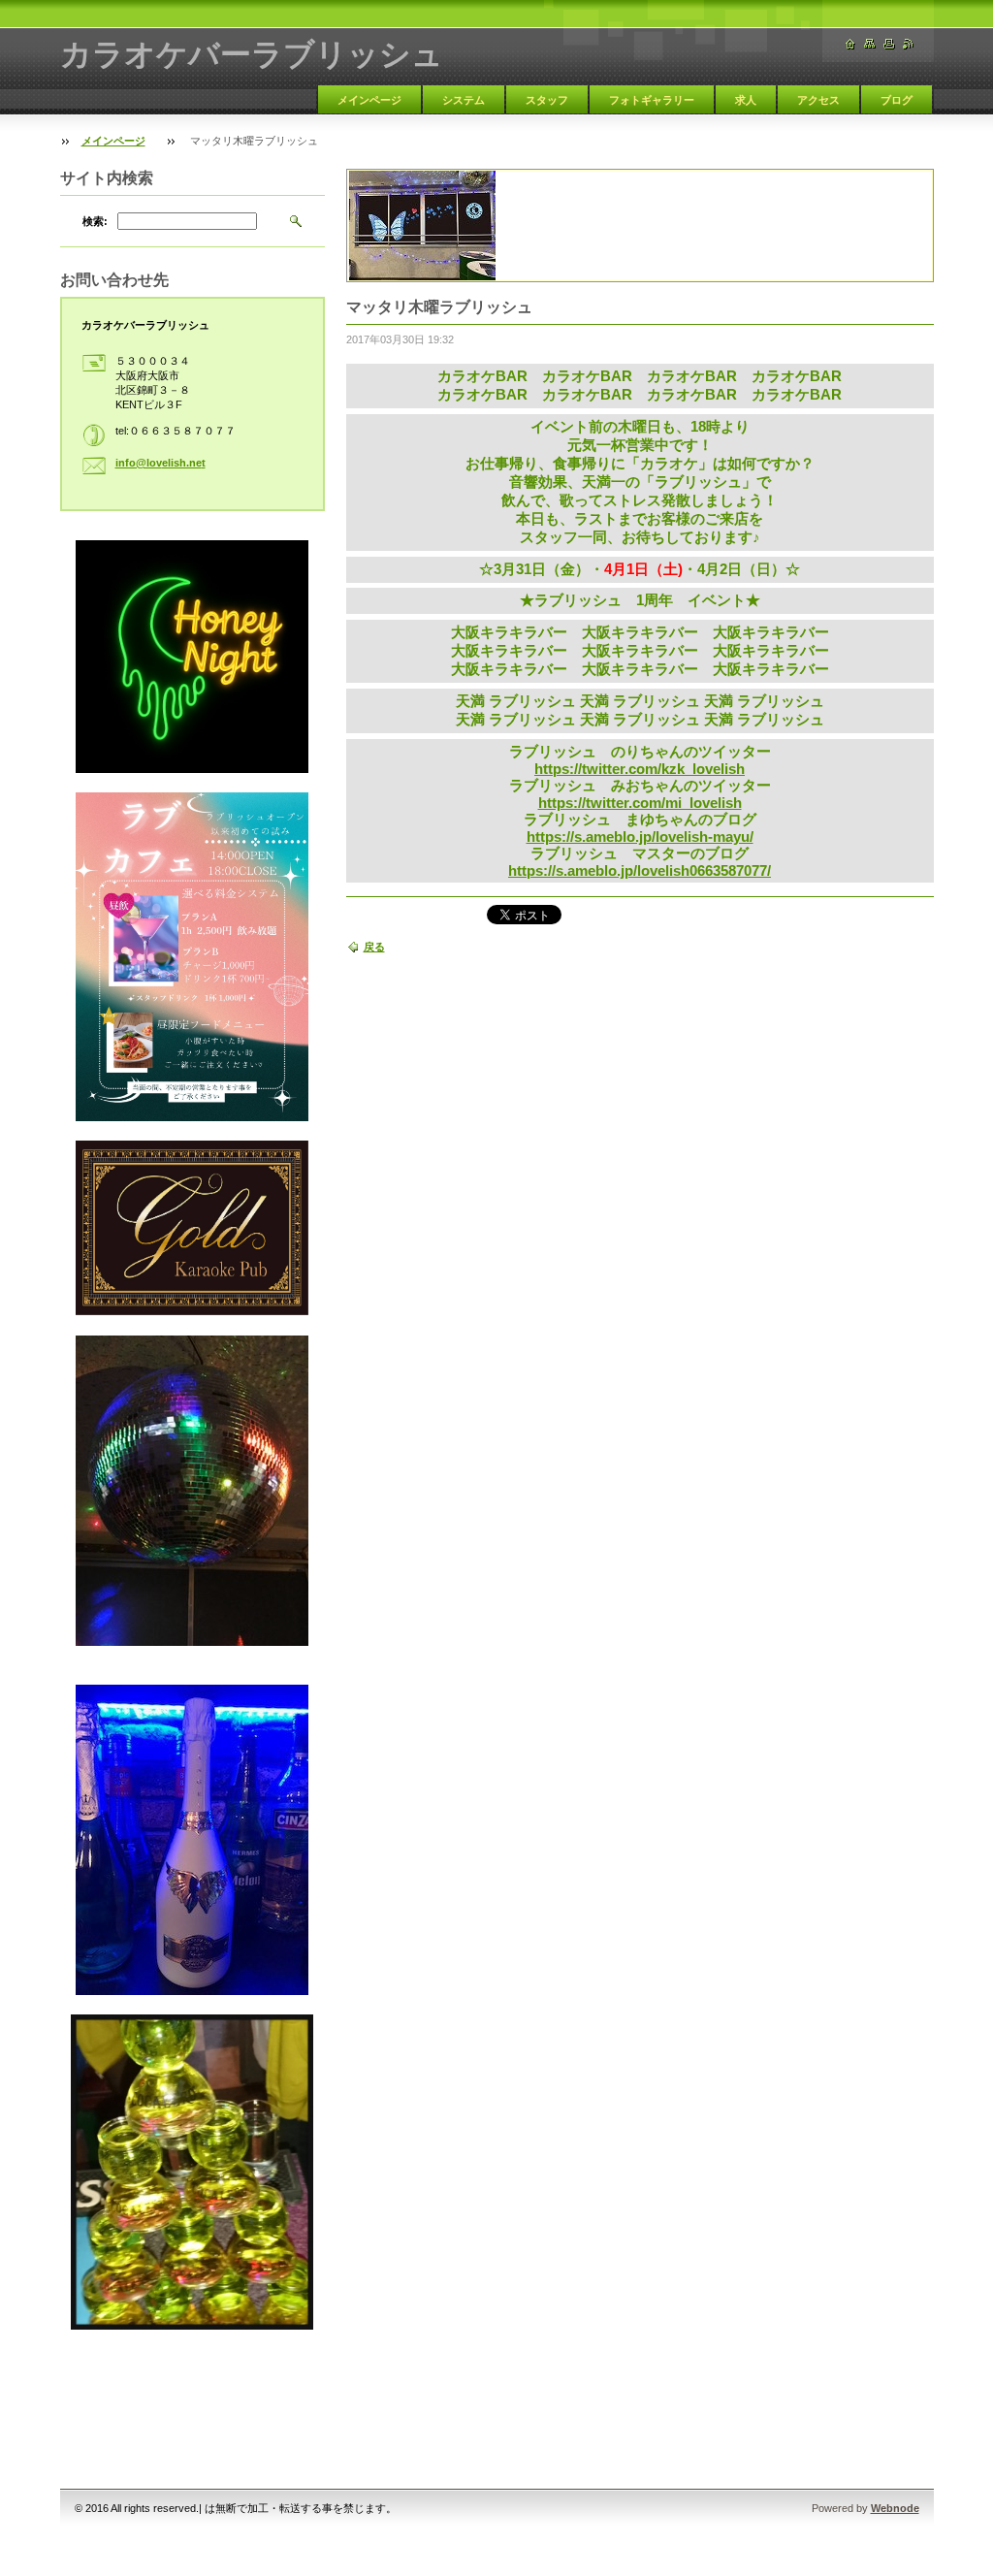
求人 (746, 100)
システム (464, 100)
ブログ (897, 100)
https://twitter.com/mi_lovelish (640, 803)
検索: (95, 221)
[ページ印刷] (889, 44)
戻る (374, 947)
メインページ (369, 100)
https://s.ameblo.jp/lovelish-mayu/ (640, 837)
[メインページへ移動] (850, 44)
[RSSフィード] (909, 44)
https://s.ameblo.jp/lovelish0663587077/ (640, 871)
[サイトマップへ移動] (870, 44)
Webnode (895, 2508)
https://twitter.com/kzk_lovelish (640, 769)
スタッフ (547, 100)
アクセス (818, 100)
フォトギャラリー (652, 100)
